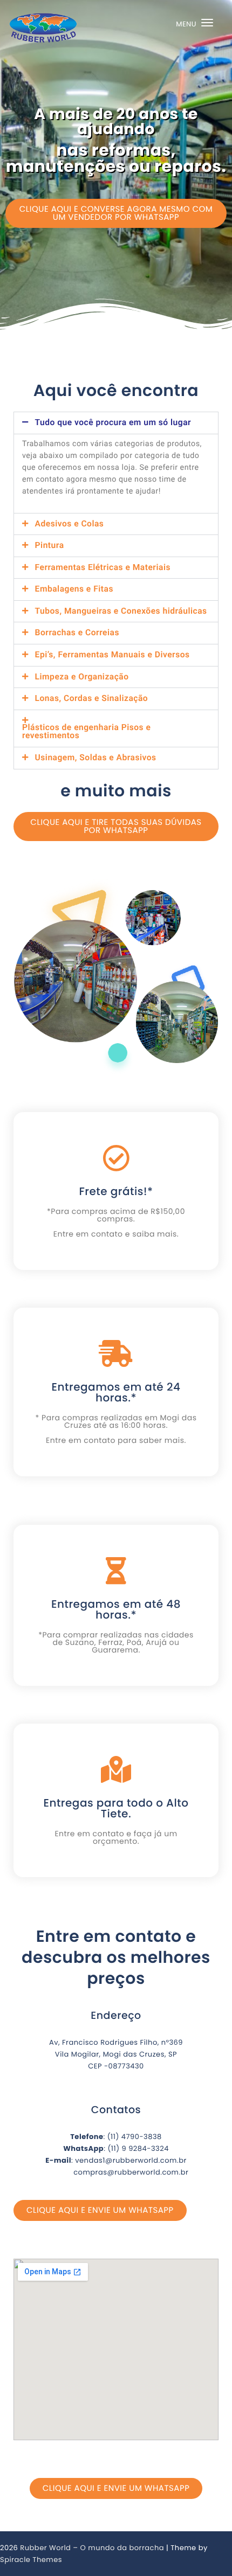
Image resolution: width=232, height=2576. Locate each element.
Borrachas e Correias (77, 633)
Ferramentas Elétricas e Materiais (103, 568)
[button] (116, 423)
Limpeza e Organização (82, 677)
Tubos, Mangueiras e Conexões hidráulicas (121, 612)
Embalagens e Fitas (74, 589)
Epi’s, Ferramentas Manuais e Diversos (112, 655)
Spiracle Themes (31, 2560)
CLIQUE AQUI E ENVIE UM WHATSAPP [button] (100, 2210)
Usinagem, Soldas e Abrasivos (96, 758)
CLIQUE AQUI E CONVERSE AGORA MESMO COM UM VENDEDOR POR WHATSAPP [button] (116, 213)
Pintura (50, 546)
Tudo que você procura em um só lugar (113, 423)
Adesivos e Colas (70, 524)
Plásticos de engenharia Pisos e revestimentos (86, 732)
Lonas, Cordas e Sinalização (92, 699)
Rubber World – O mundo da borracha (92, 2548)
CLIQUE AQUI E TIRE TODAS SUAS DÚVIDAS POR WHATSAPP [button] (116, 827)
